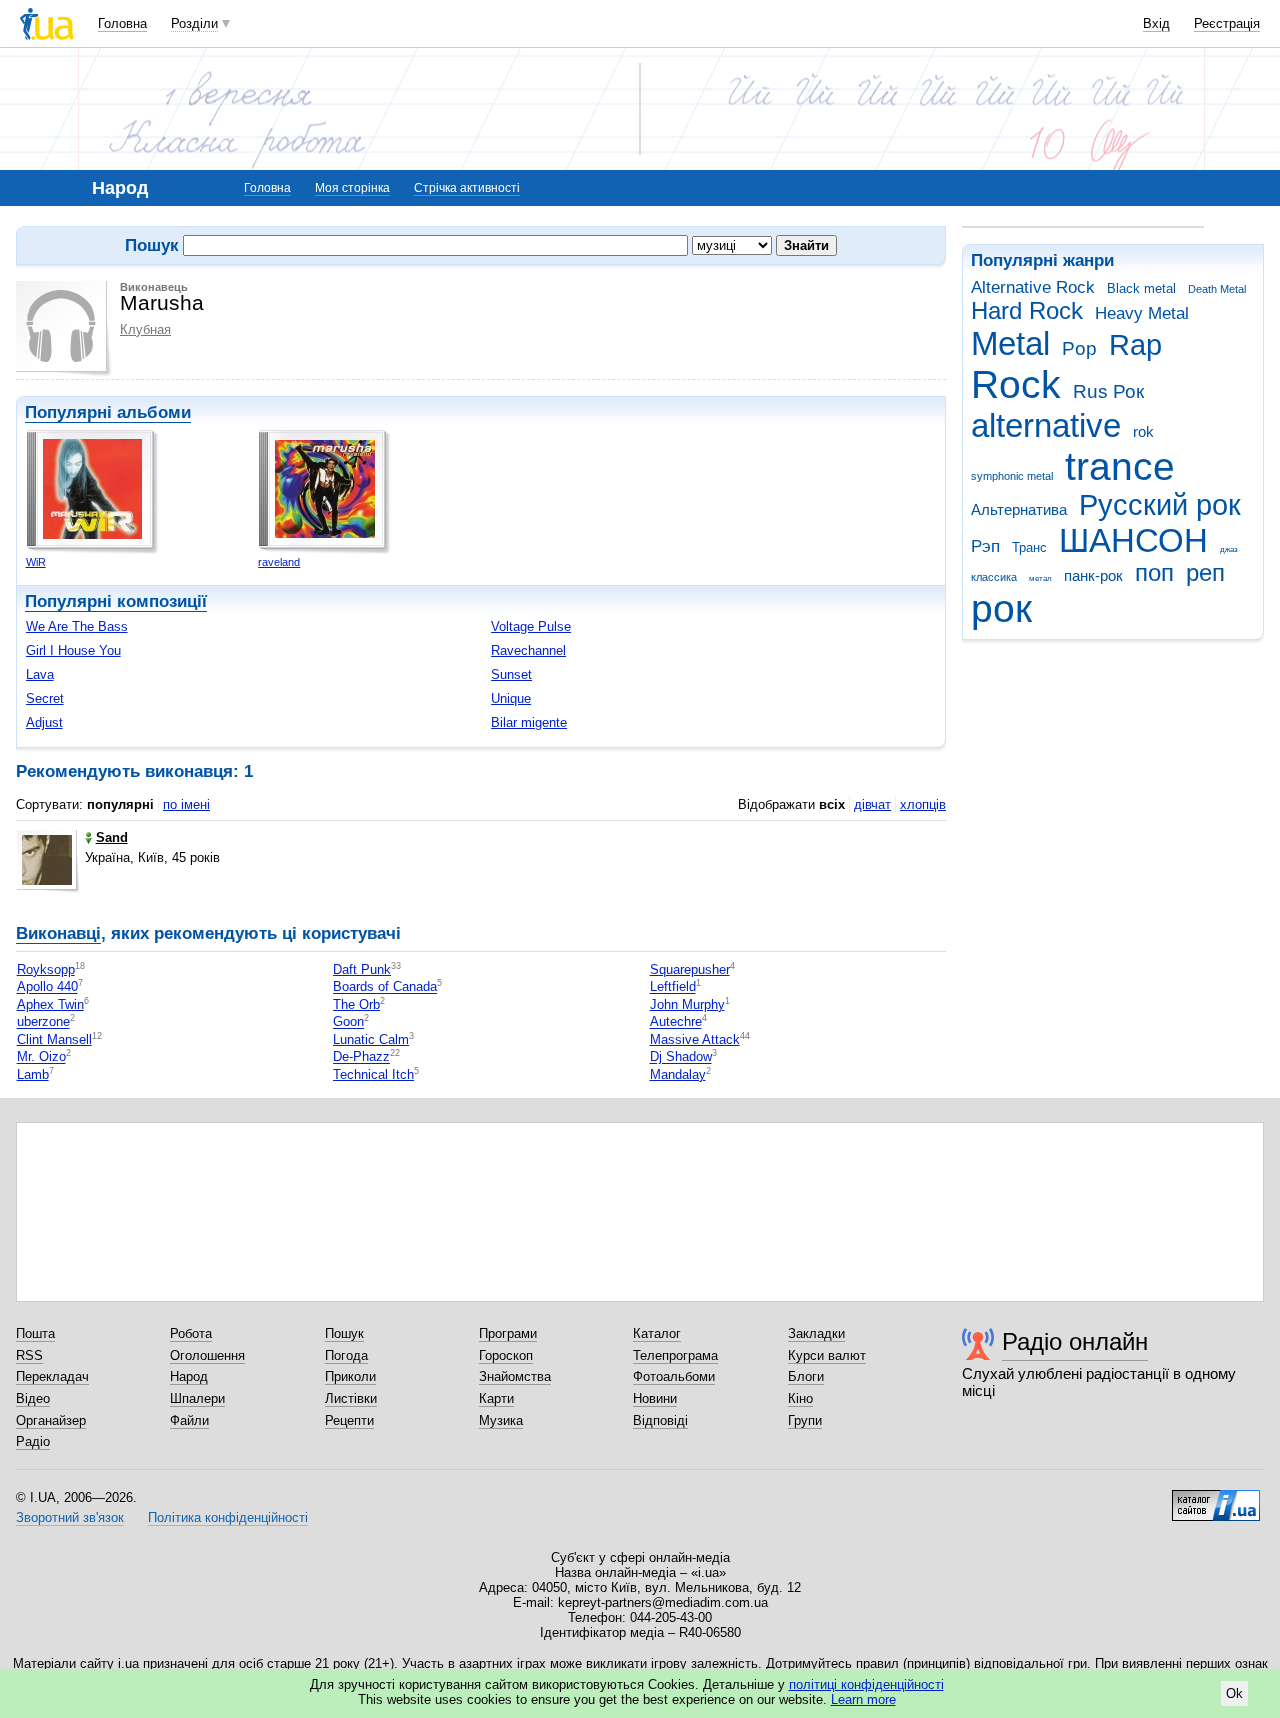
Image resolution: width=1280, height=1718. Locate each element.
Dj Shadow (681, 1057)
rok (1143, 431)
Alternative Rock (1033, 287)
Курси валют (827, 1355)
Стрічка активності (467, 188)
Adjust (44, 722)
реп (1205, 573)
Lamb (33, 1074)
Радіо (33, 1441)
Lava (40, 674)
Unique (511, 698)
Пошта (35, 1333)
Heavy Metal (1142, 313)
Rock (1016, 384)
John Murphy (687, 1004)
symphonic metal (1012, 476)
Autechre (676, 1022)
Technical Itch (373, 1074)
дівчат (872, 804)
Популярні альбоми (108, 412)
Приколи (350, 1376)
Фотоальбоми (674, 1376)
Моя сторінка (352, 188)
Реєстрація (1227, 23)
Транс (1029, 547)
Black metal (1141, 288)
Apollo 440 (47, 987)
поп (1154, 573)
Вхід (1156, 23)
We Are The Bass (77, 626)
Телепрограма (675, 1355)
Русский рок (1160, 505)
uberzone (43, 1022)
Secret (45, 698)
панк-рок (1093, 575)
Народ (189, 1376)
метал (1040, 578)
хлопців (923, 804)
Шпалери (197, 1398)
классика (994, 577)
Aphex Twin (50, 1004)
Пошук (344, 1333)
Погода (346, 1355)
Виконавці (58, 933)
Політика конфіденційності (228, 1517)
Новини (655, 1398)
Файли (189, 1420)
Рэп (985, 546)
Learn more (863, 1699)
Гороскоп (506, 1355)
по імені (186, 804)
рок (1001, 608)
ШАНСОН (1133, 540)
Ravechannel (528, 650)
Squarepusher (690, 969)
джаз (1229, 549)
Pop (1079, 348)
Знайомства (515, 1376)
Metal (1010, 343)
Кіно (800, 1398)
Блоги (806, 1376)
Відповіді (660, 1420)
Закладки (816, 1333)
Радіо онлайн (1075, 1341)
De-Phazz (361, 1057)
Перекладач (52, 1376)
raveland (279, 562)
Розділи (194, 23)
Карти (496, 1398)
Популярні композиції (116, 601)
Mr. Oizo (41, 1057)
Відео (33, 1398)
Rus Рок (1108, 391)
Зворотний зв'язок (70, 1517)
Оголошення (207, 1355)
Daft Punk (362, 969)
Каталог (657, 1333)
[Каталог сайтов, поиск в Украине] (1216, 1498)
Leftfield (673, 987)
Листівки (351, 1398)
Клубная (145, 329)
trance (1120, 466)
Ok (1234, 1693)
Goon (348, 1022)
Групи (805, 1420)
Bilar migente (529, 722)
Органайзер (51, 1420)
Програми (508, 1333)
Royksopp (46, 969)
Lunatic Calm (371, 1039)
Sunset (511, 674)
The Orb (356, 1004)
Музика (501, 1420)
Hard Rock (1027, 311)
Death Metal (1217, 289)
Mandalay (678, 1074)
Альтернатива (1019, 509)
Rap (1135, 345)
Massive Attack (695, 1039)
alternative (1046, 425)
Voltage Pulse (531, 626)
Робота (191, 1333)
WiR (36, 562)
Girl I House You (73, 650)
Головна (122, 23)
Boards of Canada (385, 987)
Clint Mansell (54, 1039)
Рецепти (349, 1420)
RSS (29, 1355)
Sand (112, 837)
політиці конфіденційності (866, 1684)
